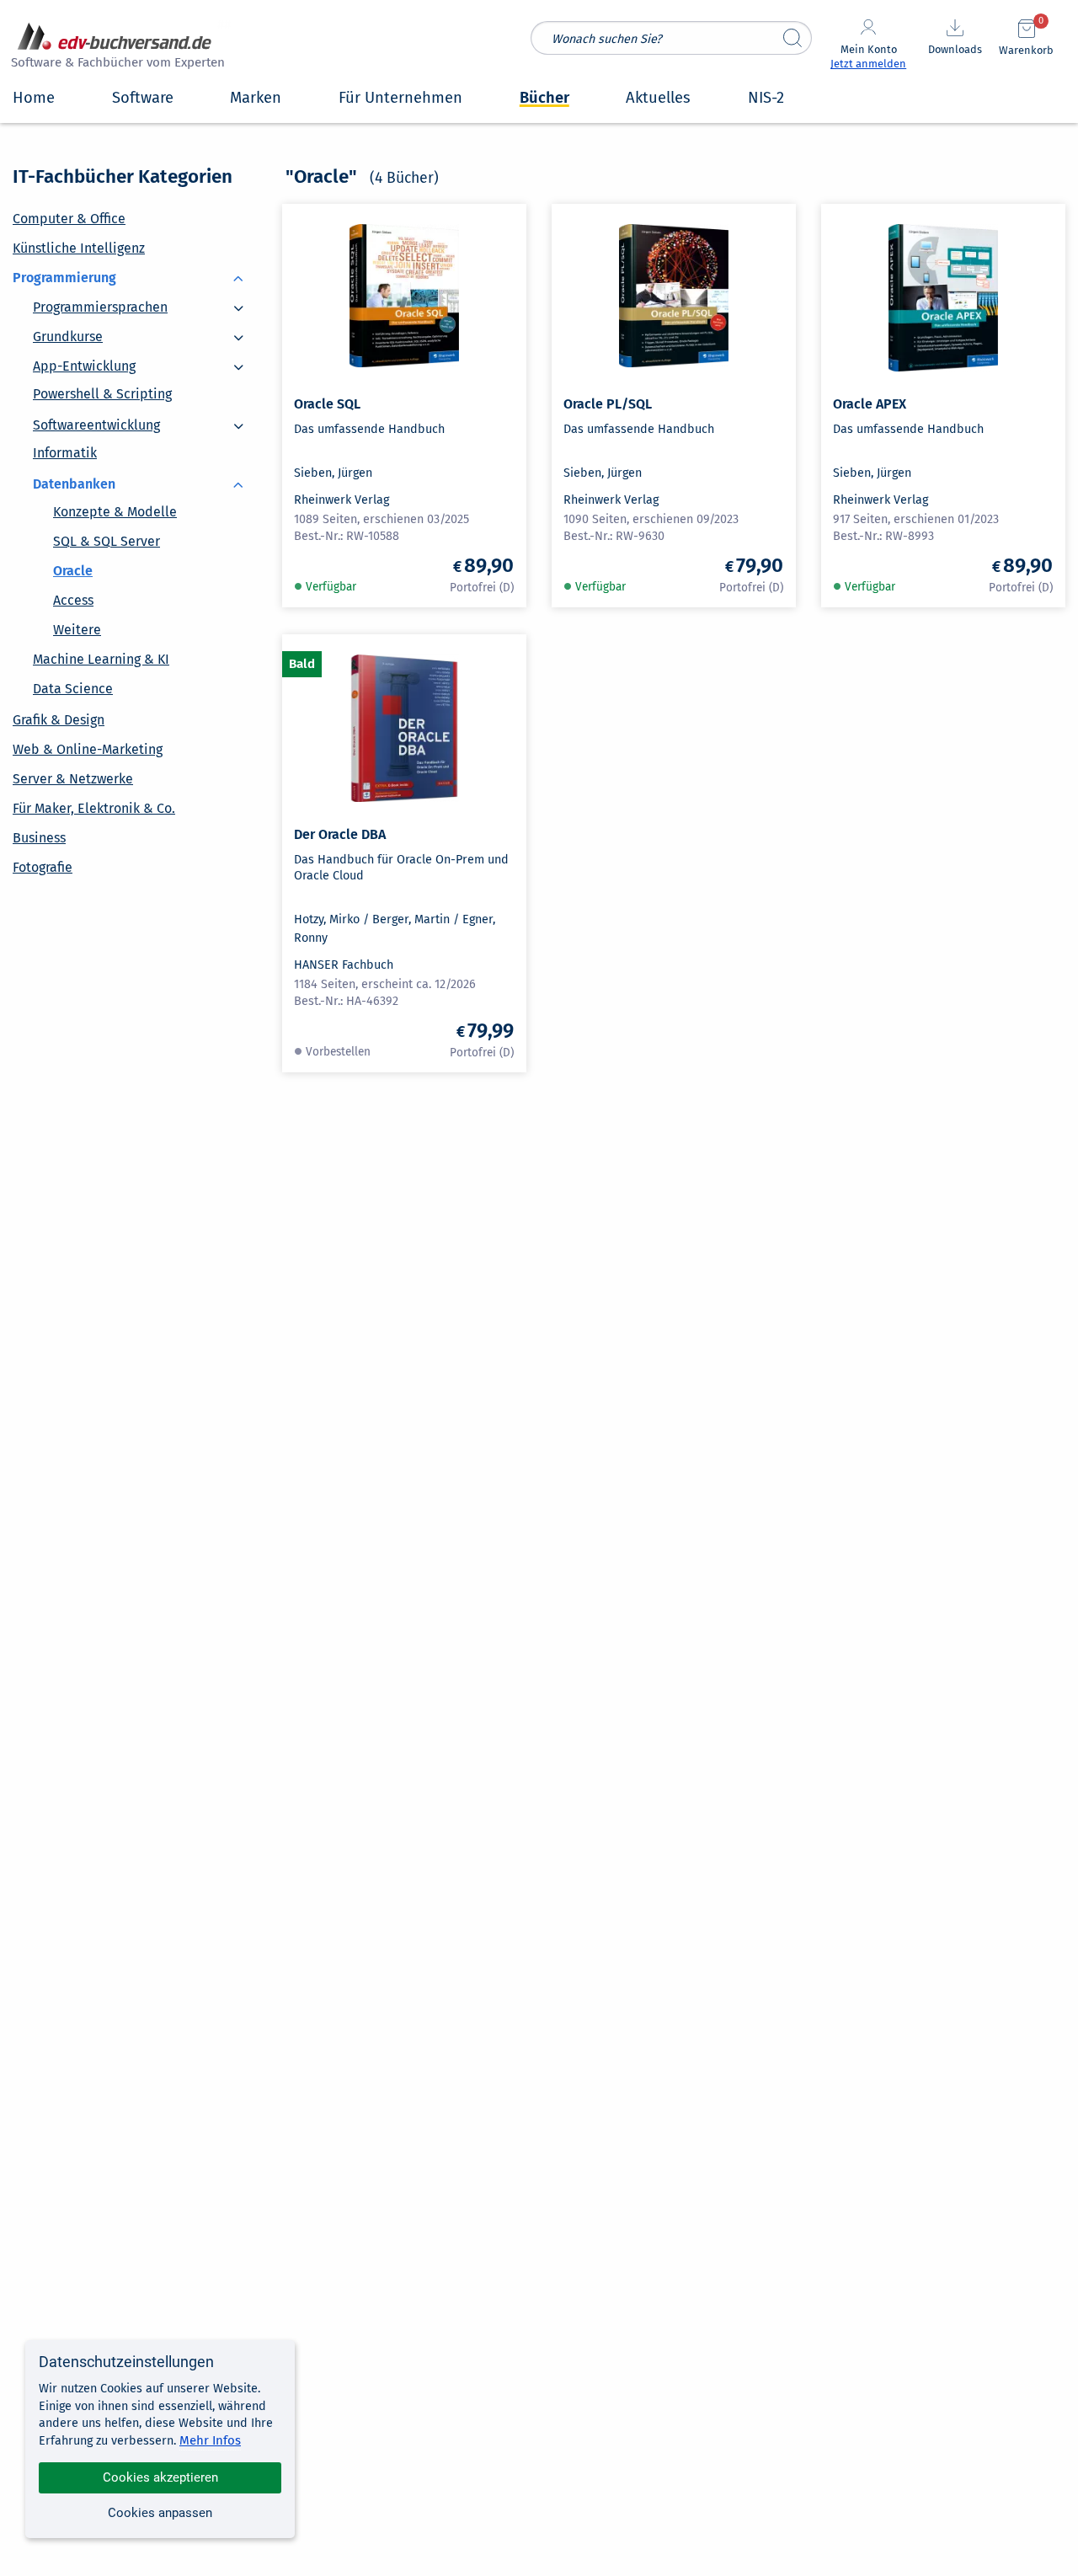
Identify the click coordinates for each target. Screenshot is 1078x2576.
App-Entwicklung (84, 358)
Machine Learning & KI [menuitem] (101, 659)
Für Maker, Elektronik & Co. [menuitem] (94, 808)
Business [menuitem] (39, 838)
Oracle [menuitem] (73, 571)
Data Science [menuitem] (73, 689)
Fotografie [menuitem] (43, 867)
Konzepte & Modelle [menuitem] (115, 512)
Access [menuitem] (73, 600)
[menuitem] (135, 277)
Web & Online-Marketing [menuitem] (88, 749)
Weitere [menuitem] (77, 630)
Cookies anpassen (160, 2513)
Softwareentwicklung (96, 417)
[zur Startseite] (115, 48)
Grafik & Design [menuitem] (59, 720)
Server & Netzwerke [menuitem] (73, 779)
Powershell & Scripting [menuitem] (102, 394)
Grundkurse (68, 328)
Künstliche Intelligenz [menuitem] (79, 248)
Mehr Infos (210, 2440)
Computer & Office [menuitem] (69, 219)
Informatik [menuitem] (65, 453)
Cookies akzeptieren (160, 2477)
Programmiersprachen (100, 299)
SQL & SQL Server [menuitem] (107, 541)
